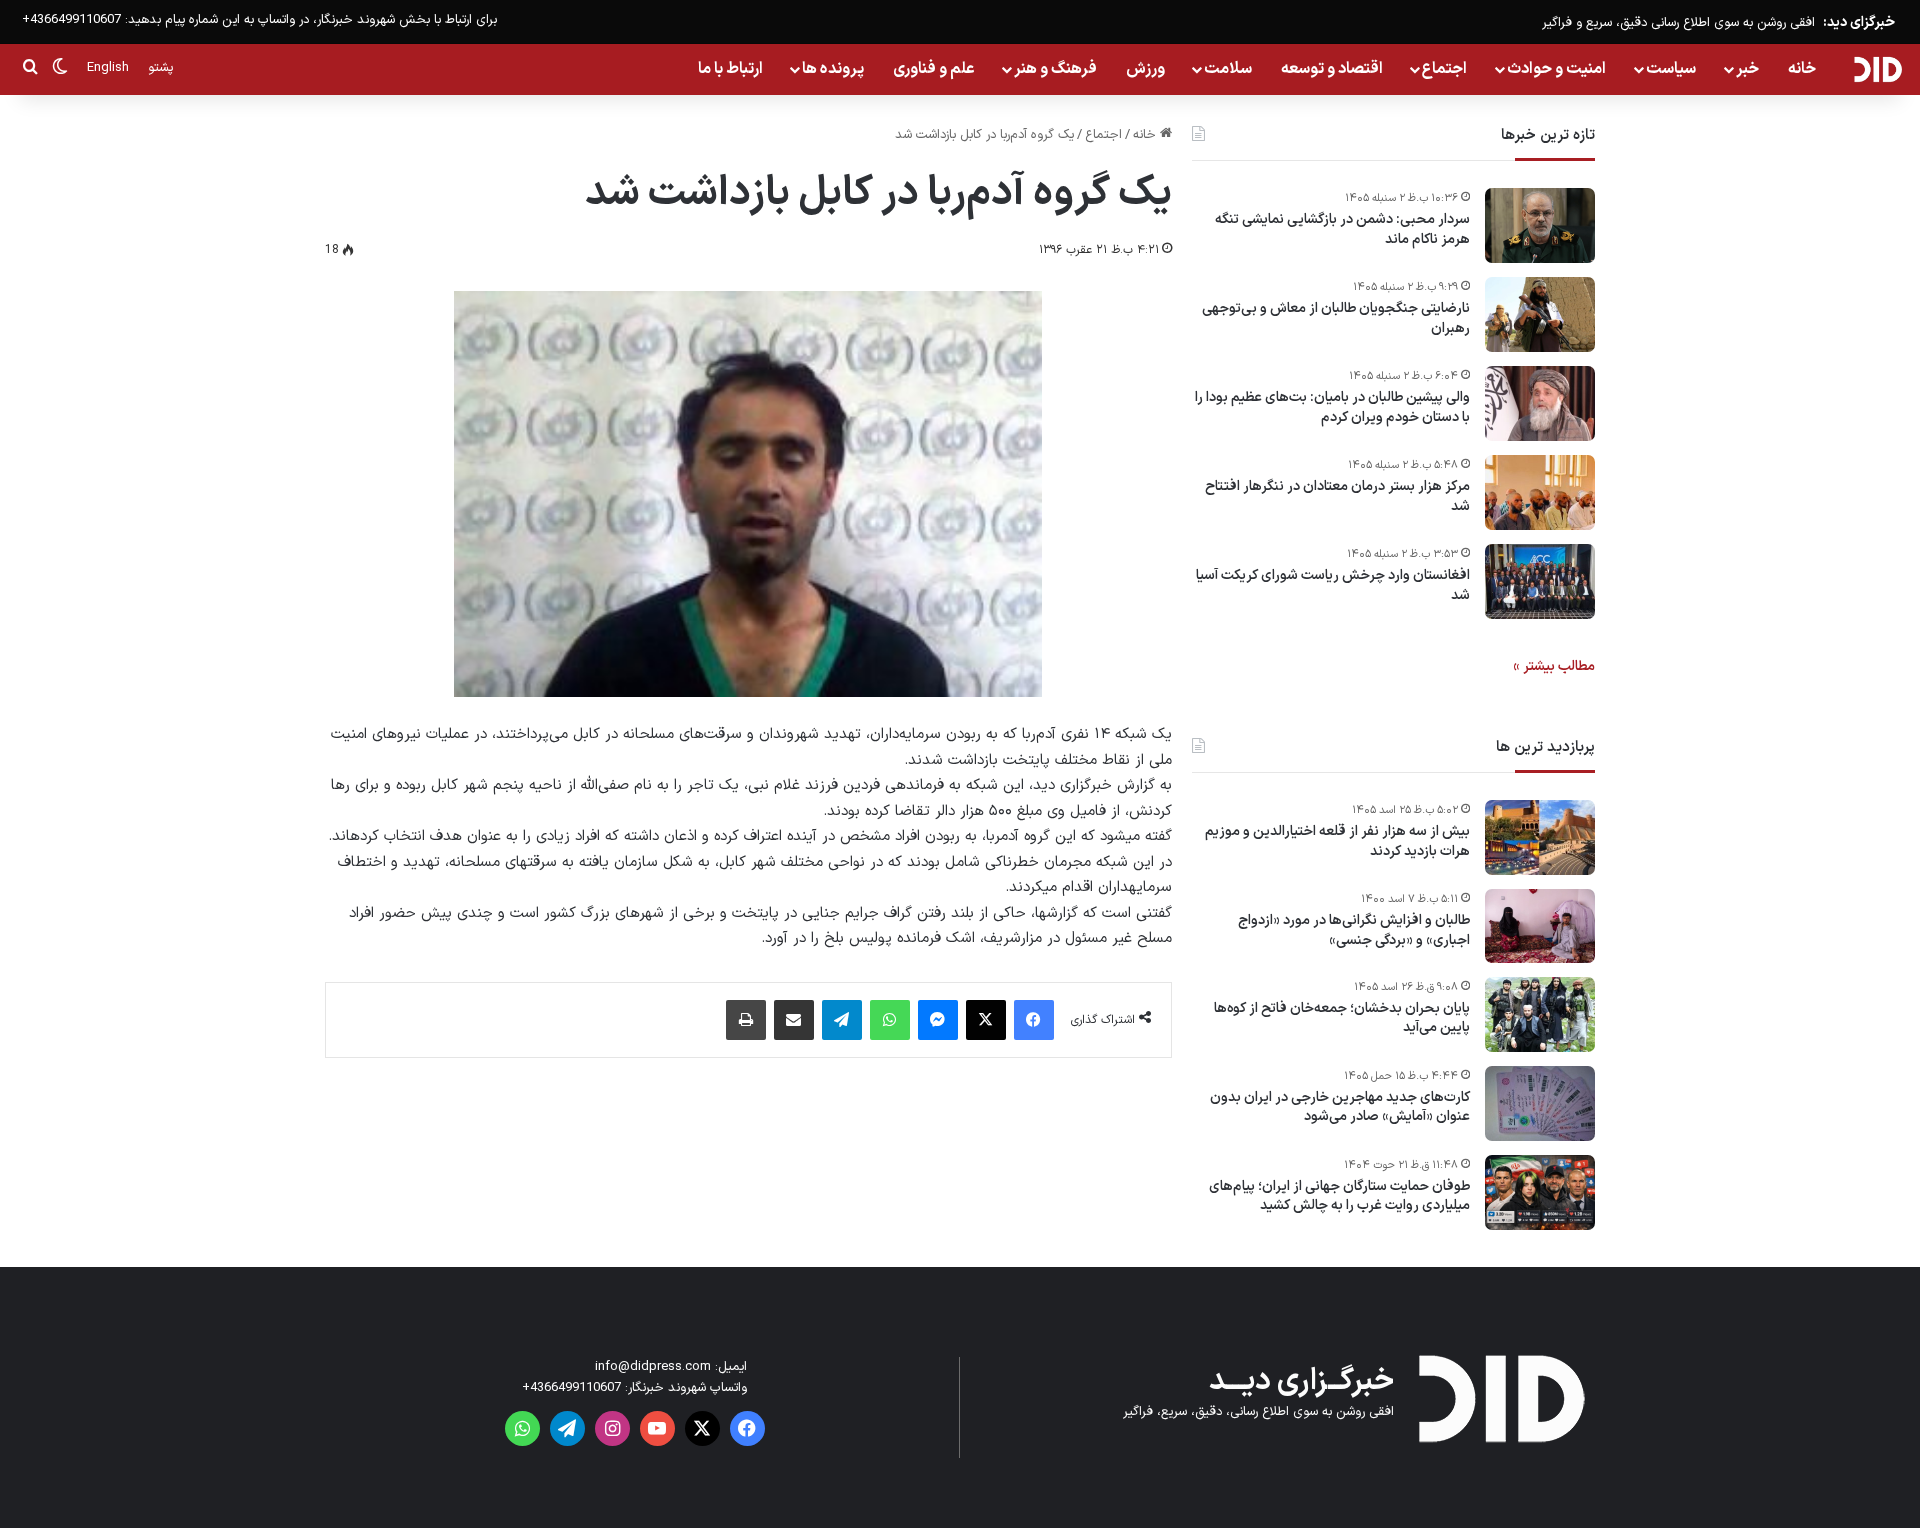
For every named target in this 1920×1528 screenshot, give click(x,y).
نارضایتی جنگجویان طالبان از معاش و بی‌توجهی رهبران (1336, 318)
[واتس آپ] (890, 1020)
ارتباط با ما (730, 69)
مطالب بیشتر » (1554, 666)
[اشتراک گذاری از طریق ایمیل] (794, 1020)
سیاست (1671, 69)
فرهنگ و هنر (1055, 69)
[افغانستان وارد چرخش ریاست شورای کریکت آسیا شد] (1540, 581)
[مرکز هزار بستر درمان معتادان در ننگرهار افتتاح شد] (1540, 492)
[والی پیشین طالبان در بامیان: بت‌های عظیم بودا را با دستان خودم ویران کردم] (1540, 403)
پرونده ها (833, 69)
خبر (1747, 69)
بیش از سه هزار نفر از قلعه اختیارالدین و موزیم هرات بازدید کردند (1337, 841)
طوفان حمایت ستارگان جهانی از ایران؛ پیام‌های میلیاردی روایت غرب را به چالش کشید (1339, 1196)
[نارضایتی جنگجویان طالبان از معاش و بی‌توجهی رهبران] (1540, 314)
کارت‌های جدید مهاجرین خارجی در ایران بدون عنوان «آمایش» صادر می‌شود (1340, 1107)
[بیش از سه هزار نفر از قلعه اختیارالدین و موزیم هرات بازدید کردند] (1540, 837)
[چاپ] (746, 1020)
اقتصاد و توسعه (1332, 69)
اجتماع (1444, 69)
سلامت (1228, 69)
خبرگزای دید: (1859, 22)
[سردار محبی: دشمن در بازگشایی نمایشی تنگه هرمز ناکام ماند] (1540, 225)
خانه (1802, 69)
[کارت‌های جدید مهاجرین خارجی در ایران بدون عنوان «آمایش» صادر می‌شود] (1540, 1103)
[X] (986, 1020)
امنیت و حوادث (1556, 69)
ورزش (1145, 69)
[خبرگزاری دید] (1877, 69)
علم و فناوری (934, 69)
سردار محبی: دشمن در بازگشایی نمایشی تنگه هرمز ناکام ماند (1342, 229)
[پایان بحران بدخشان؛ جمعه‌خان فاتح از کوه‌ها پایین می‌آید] (1540, 1014)
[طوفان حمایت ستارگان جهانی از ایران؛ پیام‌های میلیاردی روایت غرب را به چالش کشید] (1540, 1192)
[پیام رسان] (938, 1020)
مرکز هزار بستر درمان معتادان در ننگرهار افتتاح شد (1337, 496)
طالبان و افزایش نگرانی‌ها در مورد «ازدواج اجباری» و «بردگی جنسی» (1354, 930)
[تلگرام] (842, 1020)
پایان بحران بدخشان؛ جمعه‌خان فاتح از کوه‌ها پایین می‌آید (1342, 1018)
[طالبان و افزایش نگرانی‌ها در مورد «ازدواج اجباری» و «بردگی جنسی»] (1540, 926)
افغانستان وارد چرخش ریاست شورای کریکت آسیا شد (1333, 585)
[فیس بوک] (1034, 1020)
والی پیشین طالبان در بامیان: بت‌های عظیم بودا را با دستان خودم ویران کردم (1332, 407)
